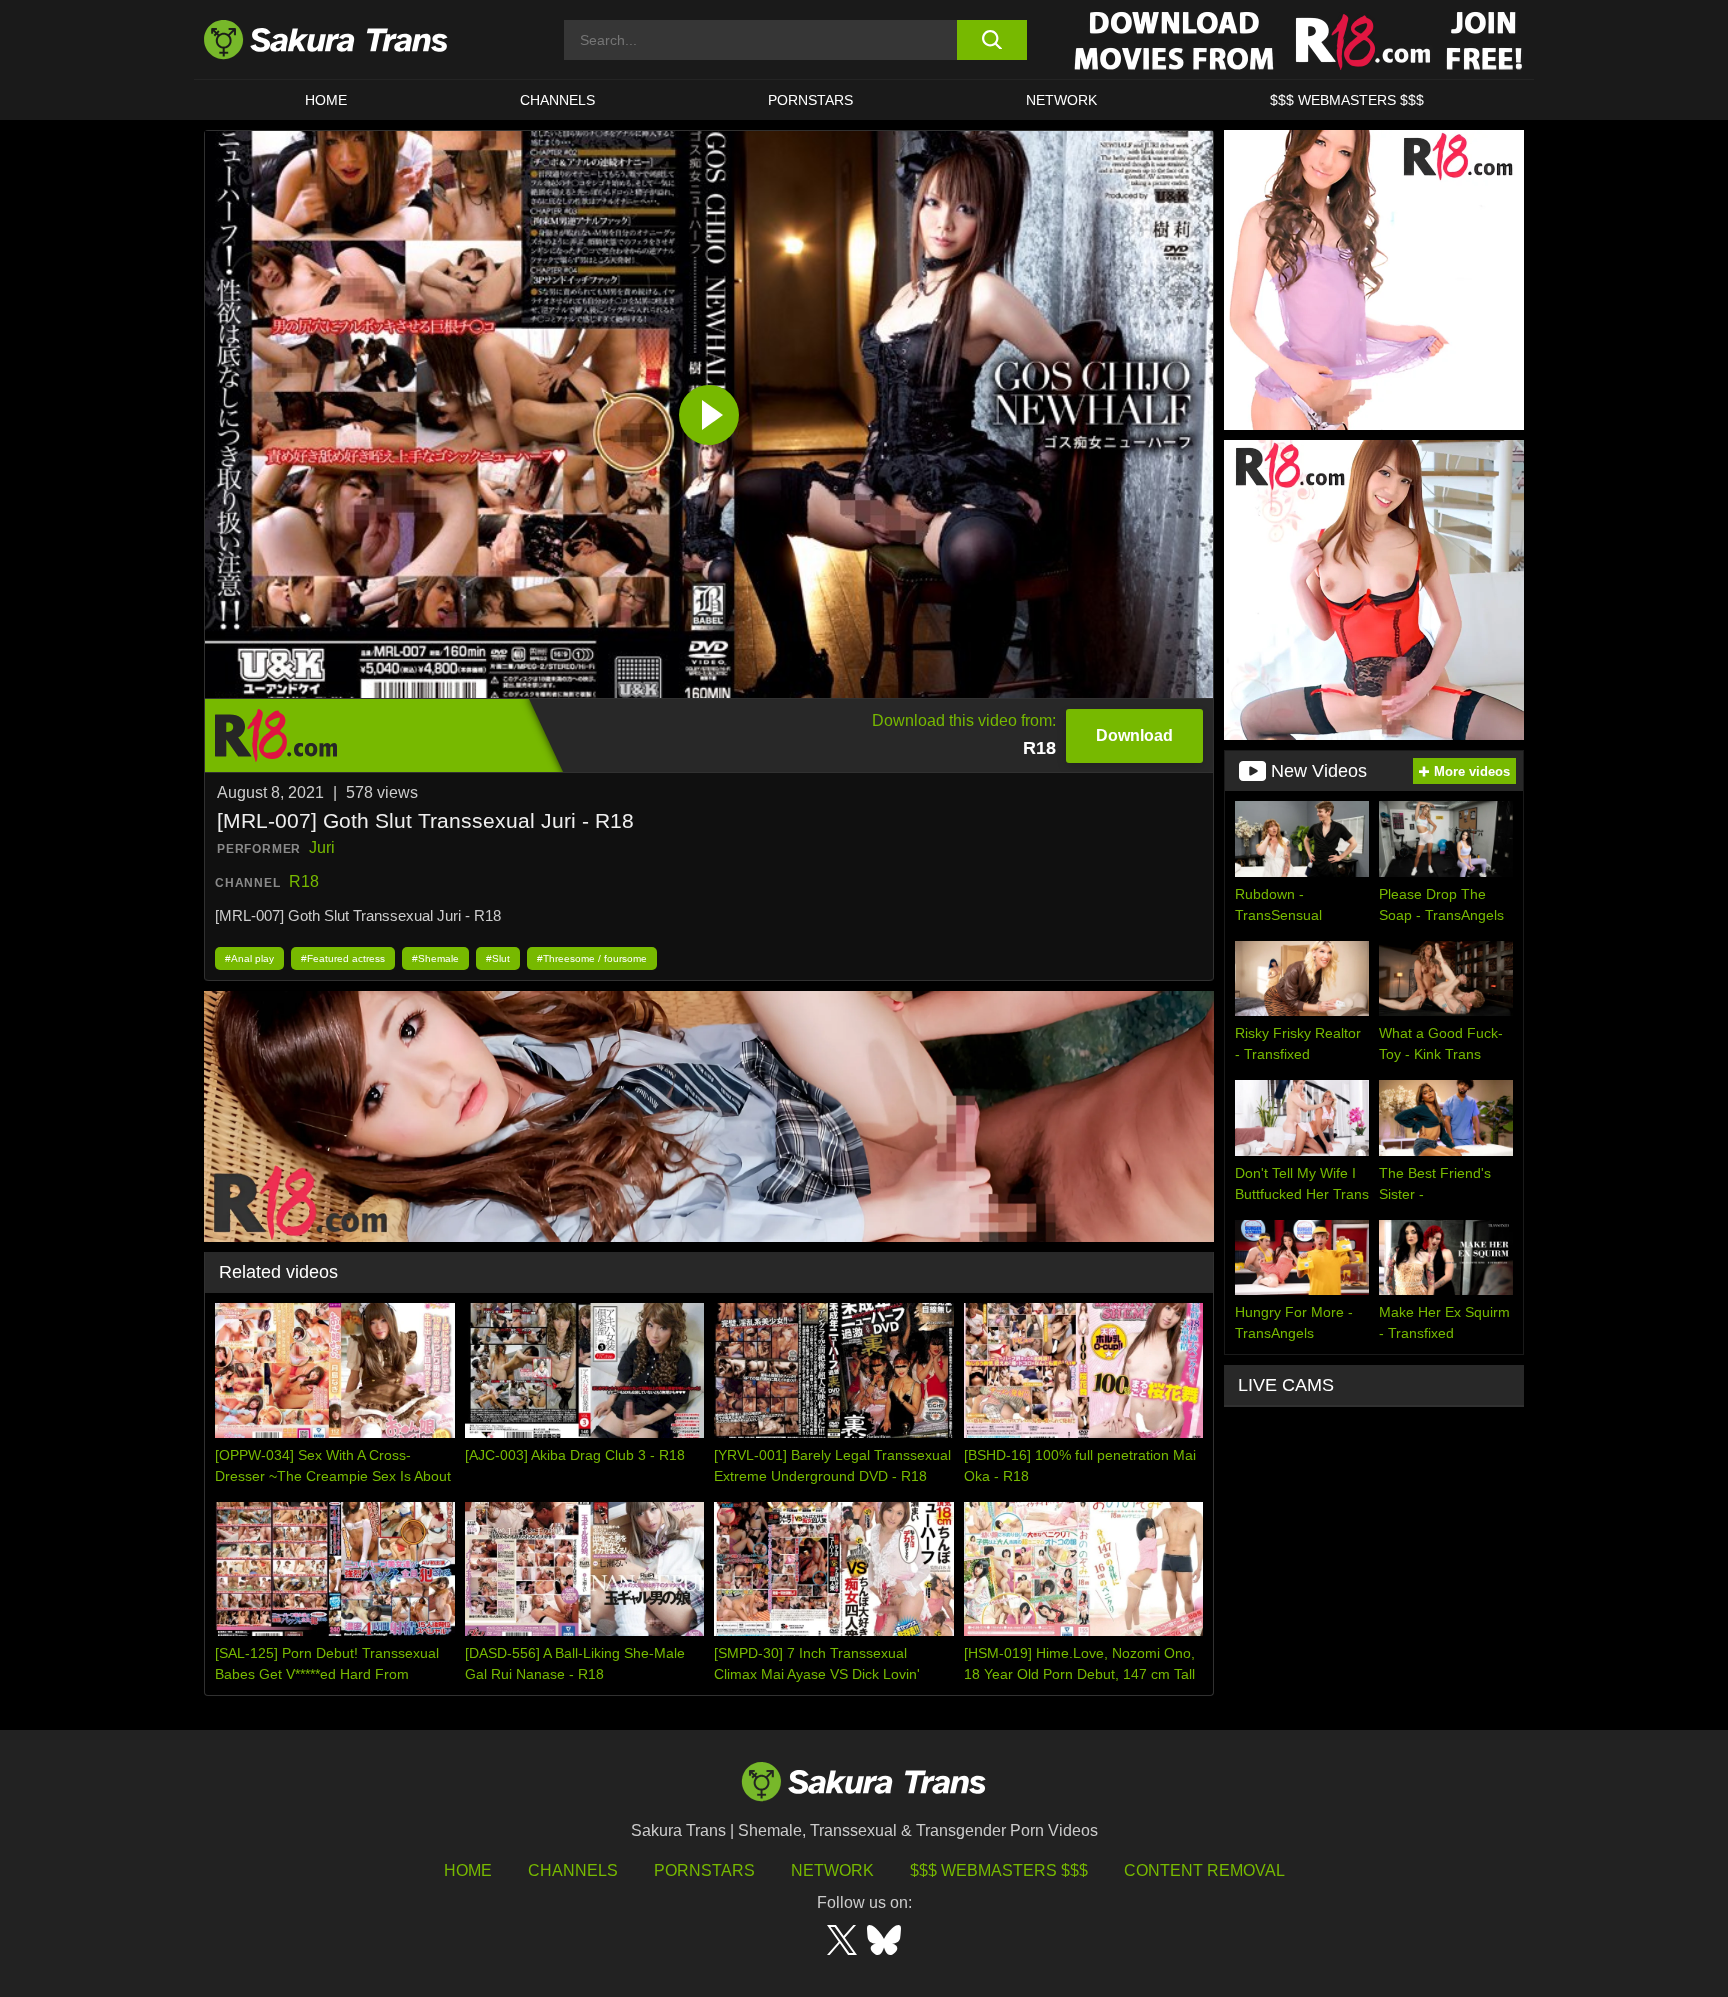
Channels (573, 1870)
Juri (322, 847)
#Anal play (249, 958)
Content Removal (1204, 1870)
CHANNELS (557, 100)
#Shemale (435, 958)
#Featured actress (343, 958)
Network (1061, 100)
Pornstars (704, 1870)
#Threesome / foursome (592, 958)
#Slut (498, 958)
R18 (304, 881)
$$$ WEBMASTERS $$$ (1347, 100)
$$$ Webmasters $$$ (999, 1870)
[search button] (991, 40)
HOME (326, 100)
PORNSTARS (810, 100)
